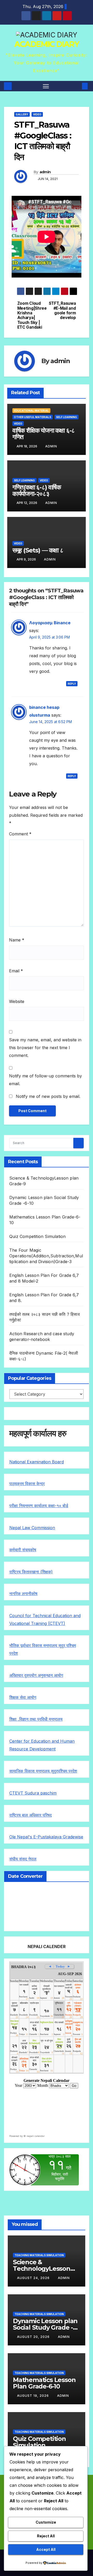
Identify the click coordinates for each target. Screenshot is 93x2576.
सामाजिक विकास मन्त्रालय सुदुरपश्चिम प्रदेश (43, 1771)
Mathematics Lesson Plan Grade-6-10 (44, 2383)
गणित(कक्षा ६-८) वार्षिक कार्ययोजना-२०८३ (37, 490)
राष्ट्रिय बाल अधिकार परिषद (30, 1815)
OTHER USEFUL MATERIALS (33, 417)
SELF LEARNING (67, 417)
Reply (72, 684)
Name (17, 940)
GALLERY (22, 114)
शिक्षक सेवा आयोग (23, 1697)
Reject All (46, 2536)
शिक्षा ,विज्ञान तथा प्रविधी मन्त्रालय (36, 1719)
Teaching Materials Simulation (39, 2255)
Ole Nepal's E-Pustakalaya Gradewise (46, 1837)
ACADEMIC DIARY (47, 44)
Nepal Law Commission (32, 1528)
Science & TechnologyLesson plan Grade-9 (42, 2269)
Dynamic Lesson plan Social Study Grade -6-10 (46, 2327)
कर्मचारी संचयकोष (23, 1550)
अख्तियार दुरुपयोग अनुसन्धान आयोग (36, 1675)
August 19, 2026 (33, 2396)
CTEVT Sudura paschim (33, 1793)
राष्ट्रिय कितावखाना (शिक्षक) (31, 1572)
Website (17, 1001)
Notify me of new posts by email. (48, 1096)
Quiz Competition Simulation (37, 1236)
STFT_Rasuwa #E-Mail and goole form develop (62, 311)
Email (16, 971)
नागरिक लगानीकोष (23, 1594)
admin (45, 172)
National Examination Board (37, 1462)
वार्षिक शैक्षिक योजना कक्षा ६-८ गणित (44, 434)
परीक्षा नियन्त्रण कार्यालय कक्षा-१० (36, 1506)
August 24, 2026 (34, 2278)
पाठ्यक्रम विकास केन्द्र (27, 1484)
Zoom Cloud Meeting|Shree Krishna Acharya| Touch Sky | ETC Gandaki (32, 315)
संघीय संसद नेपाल (23, 1859)
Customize (46, 2522)
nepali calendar (36, 2136)
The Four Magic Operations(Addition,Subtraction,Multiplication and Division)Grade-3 (46, 1256)
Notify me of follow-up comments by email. (45, 1080)
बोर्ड (65, 1506)
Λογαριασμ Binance (50, 623)
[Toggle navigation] (46, 86)
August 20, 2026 (34, 2337)
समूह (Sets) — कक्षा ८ (38, 550)
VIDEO (37, 114)
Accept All (46, 2549)
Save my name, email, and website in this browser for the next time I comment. (45, 1048)
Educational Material (31, 411)
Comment (20, 834)
